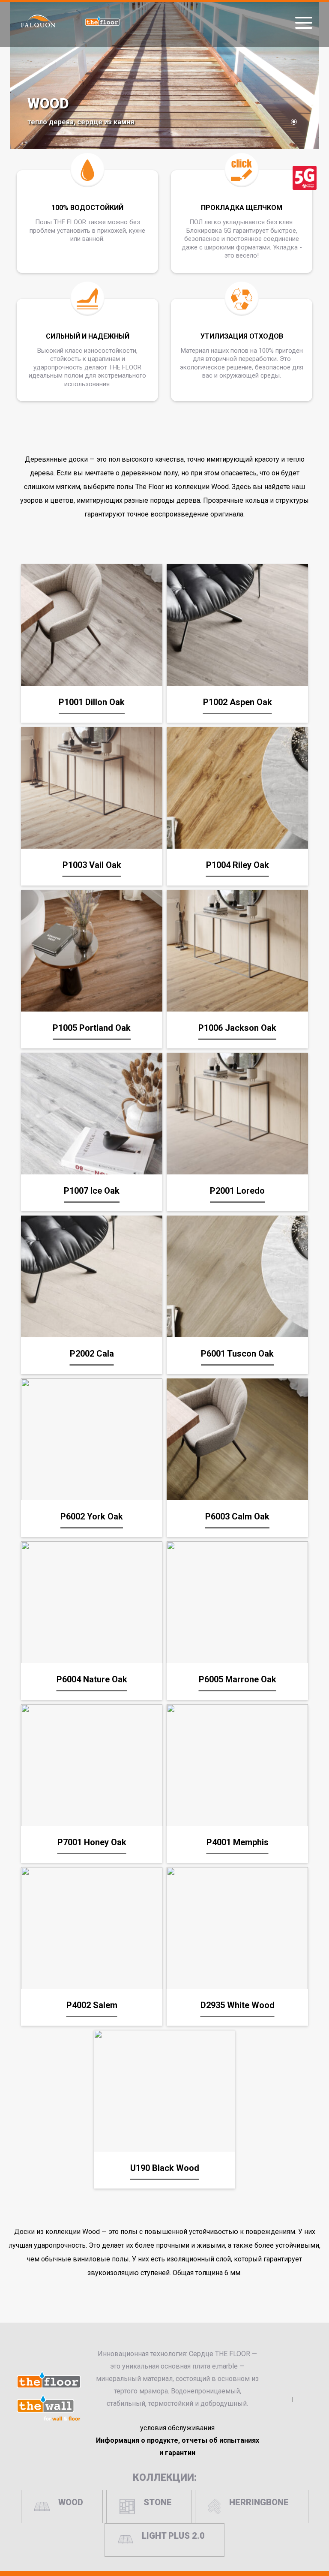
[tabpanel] (164, 74)
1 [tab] (294, 122)
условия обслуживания (177, 2428)
